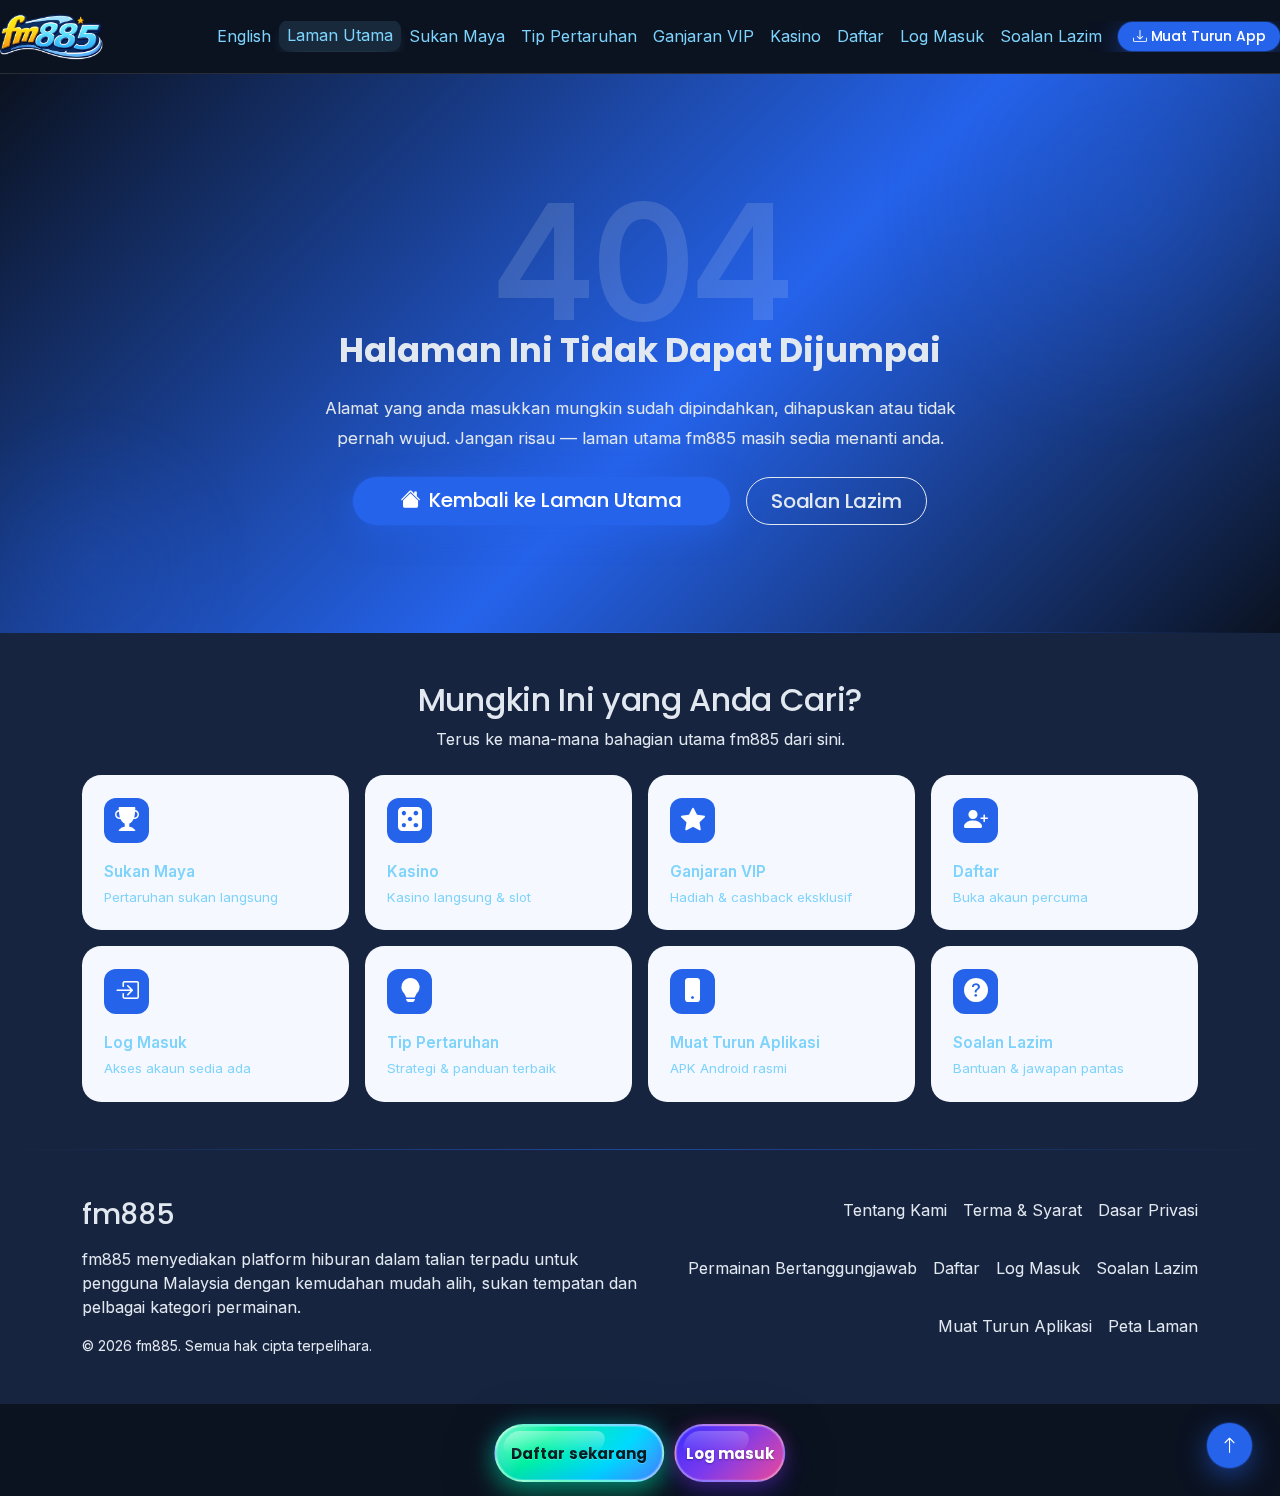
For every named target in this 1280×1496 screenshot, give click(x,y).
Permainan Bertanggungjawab (802, 1268)
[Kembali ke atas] (1229, 1445)
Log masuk (730, 1453)
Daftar (860, 36)
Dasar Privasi (1148, 1210)
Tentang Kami (895, 1210)
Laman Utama (340, 35)
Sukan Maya (457, 36)
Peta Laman (1153, 1326)
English (244, 36)
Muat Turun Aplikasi (1015, 1326)
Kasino (795, 36)
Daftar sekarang (579, 1453)
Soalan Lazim (1051, 36)
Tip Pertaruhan (579, 36)
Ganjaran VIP (703, 36)
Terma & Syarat (1022, 1210)
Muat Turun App (1208, 36)
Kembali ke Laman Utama (555, 500)
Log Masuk (942, 36)
